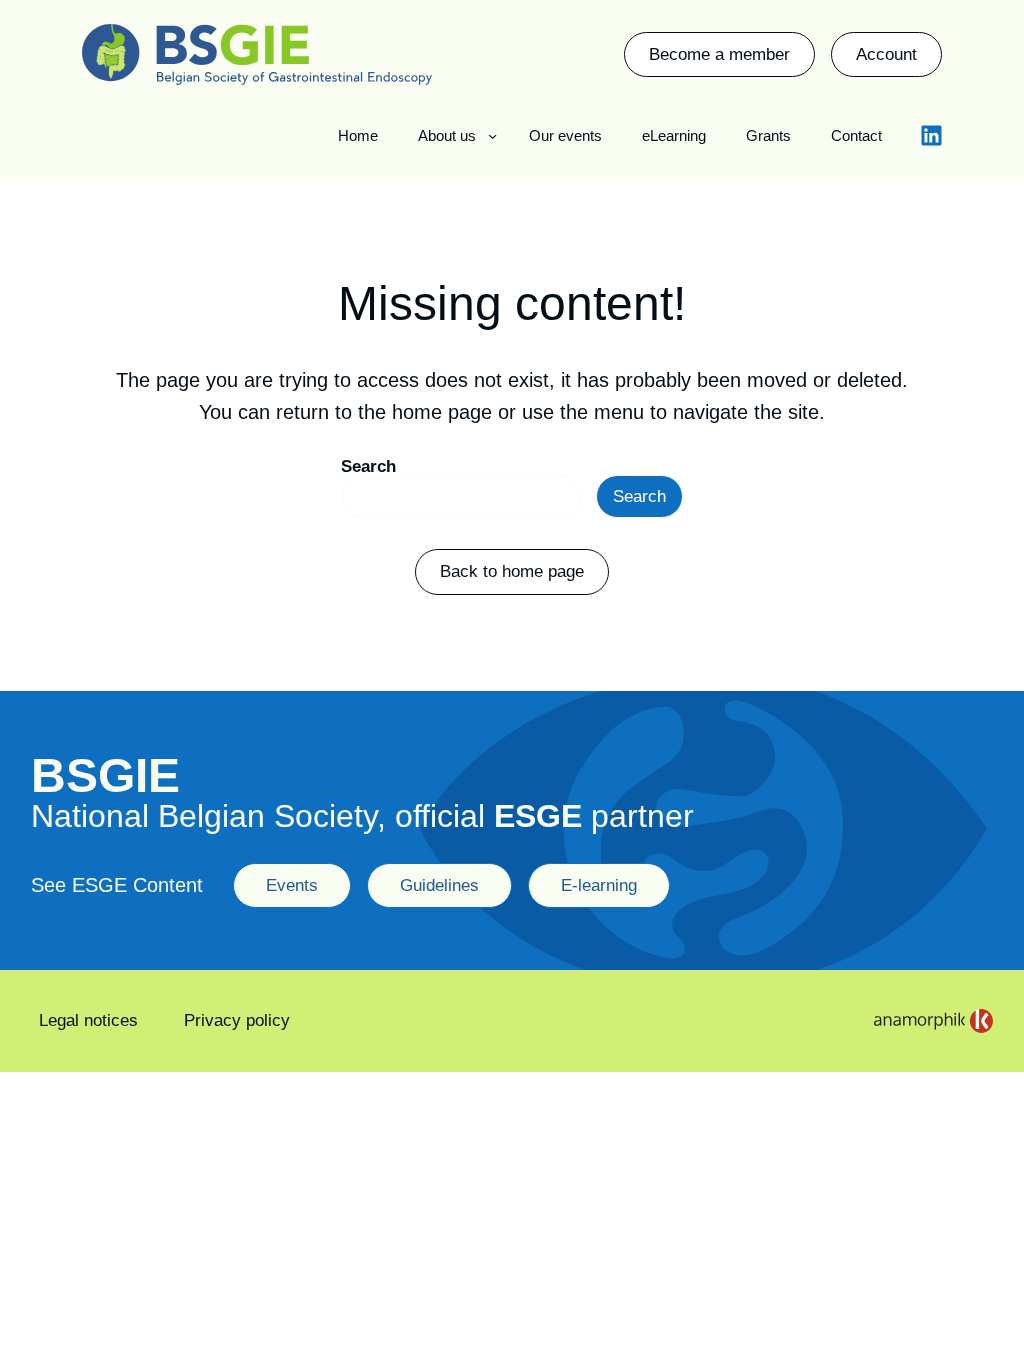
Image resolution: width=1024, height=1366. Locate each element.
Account (886, 54)
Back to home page (512, 571)
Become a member (719, 54)
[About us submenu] (492, 135)
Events (292, 885)
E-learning (599, 885)
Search (368, 466)
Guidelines (439, 885)
